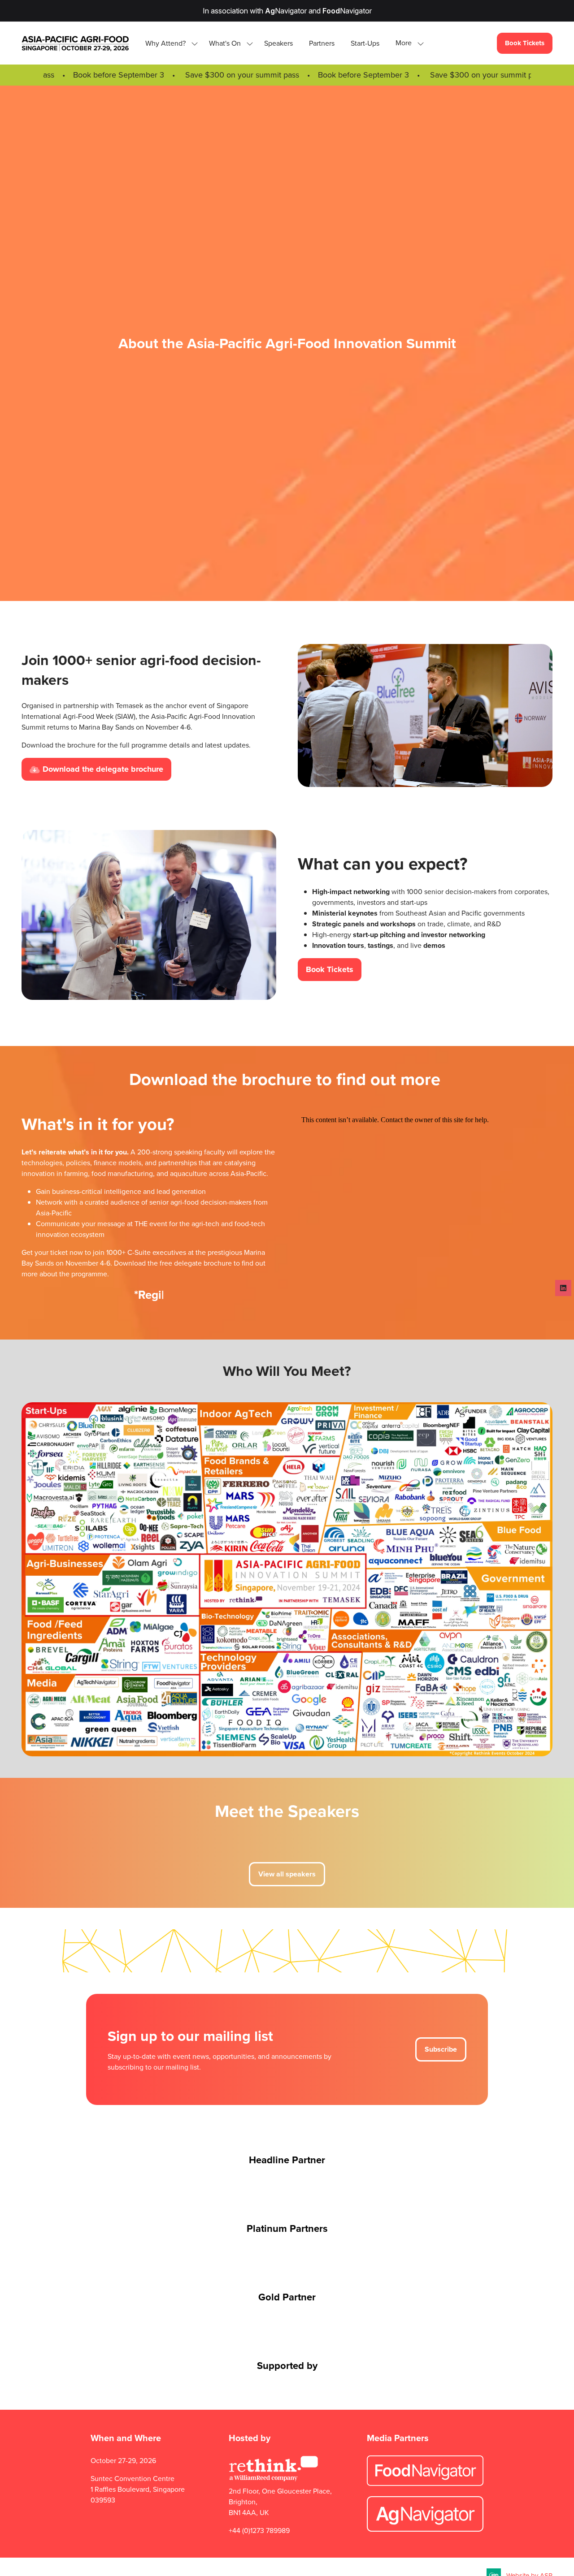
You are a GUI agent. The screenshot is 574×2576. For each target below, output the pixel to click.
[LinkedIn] (563, 1288)
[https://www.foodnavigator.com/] (425, 2483)
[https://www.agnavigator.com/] (425, 2529)
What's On (225, 43)
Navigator (286, 11)
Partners (322, 43)
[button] (407, 43)
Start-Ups (365, 43)
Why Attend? (165, 43)
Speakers (278, 43)
